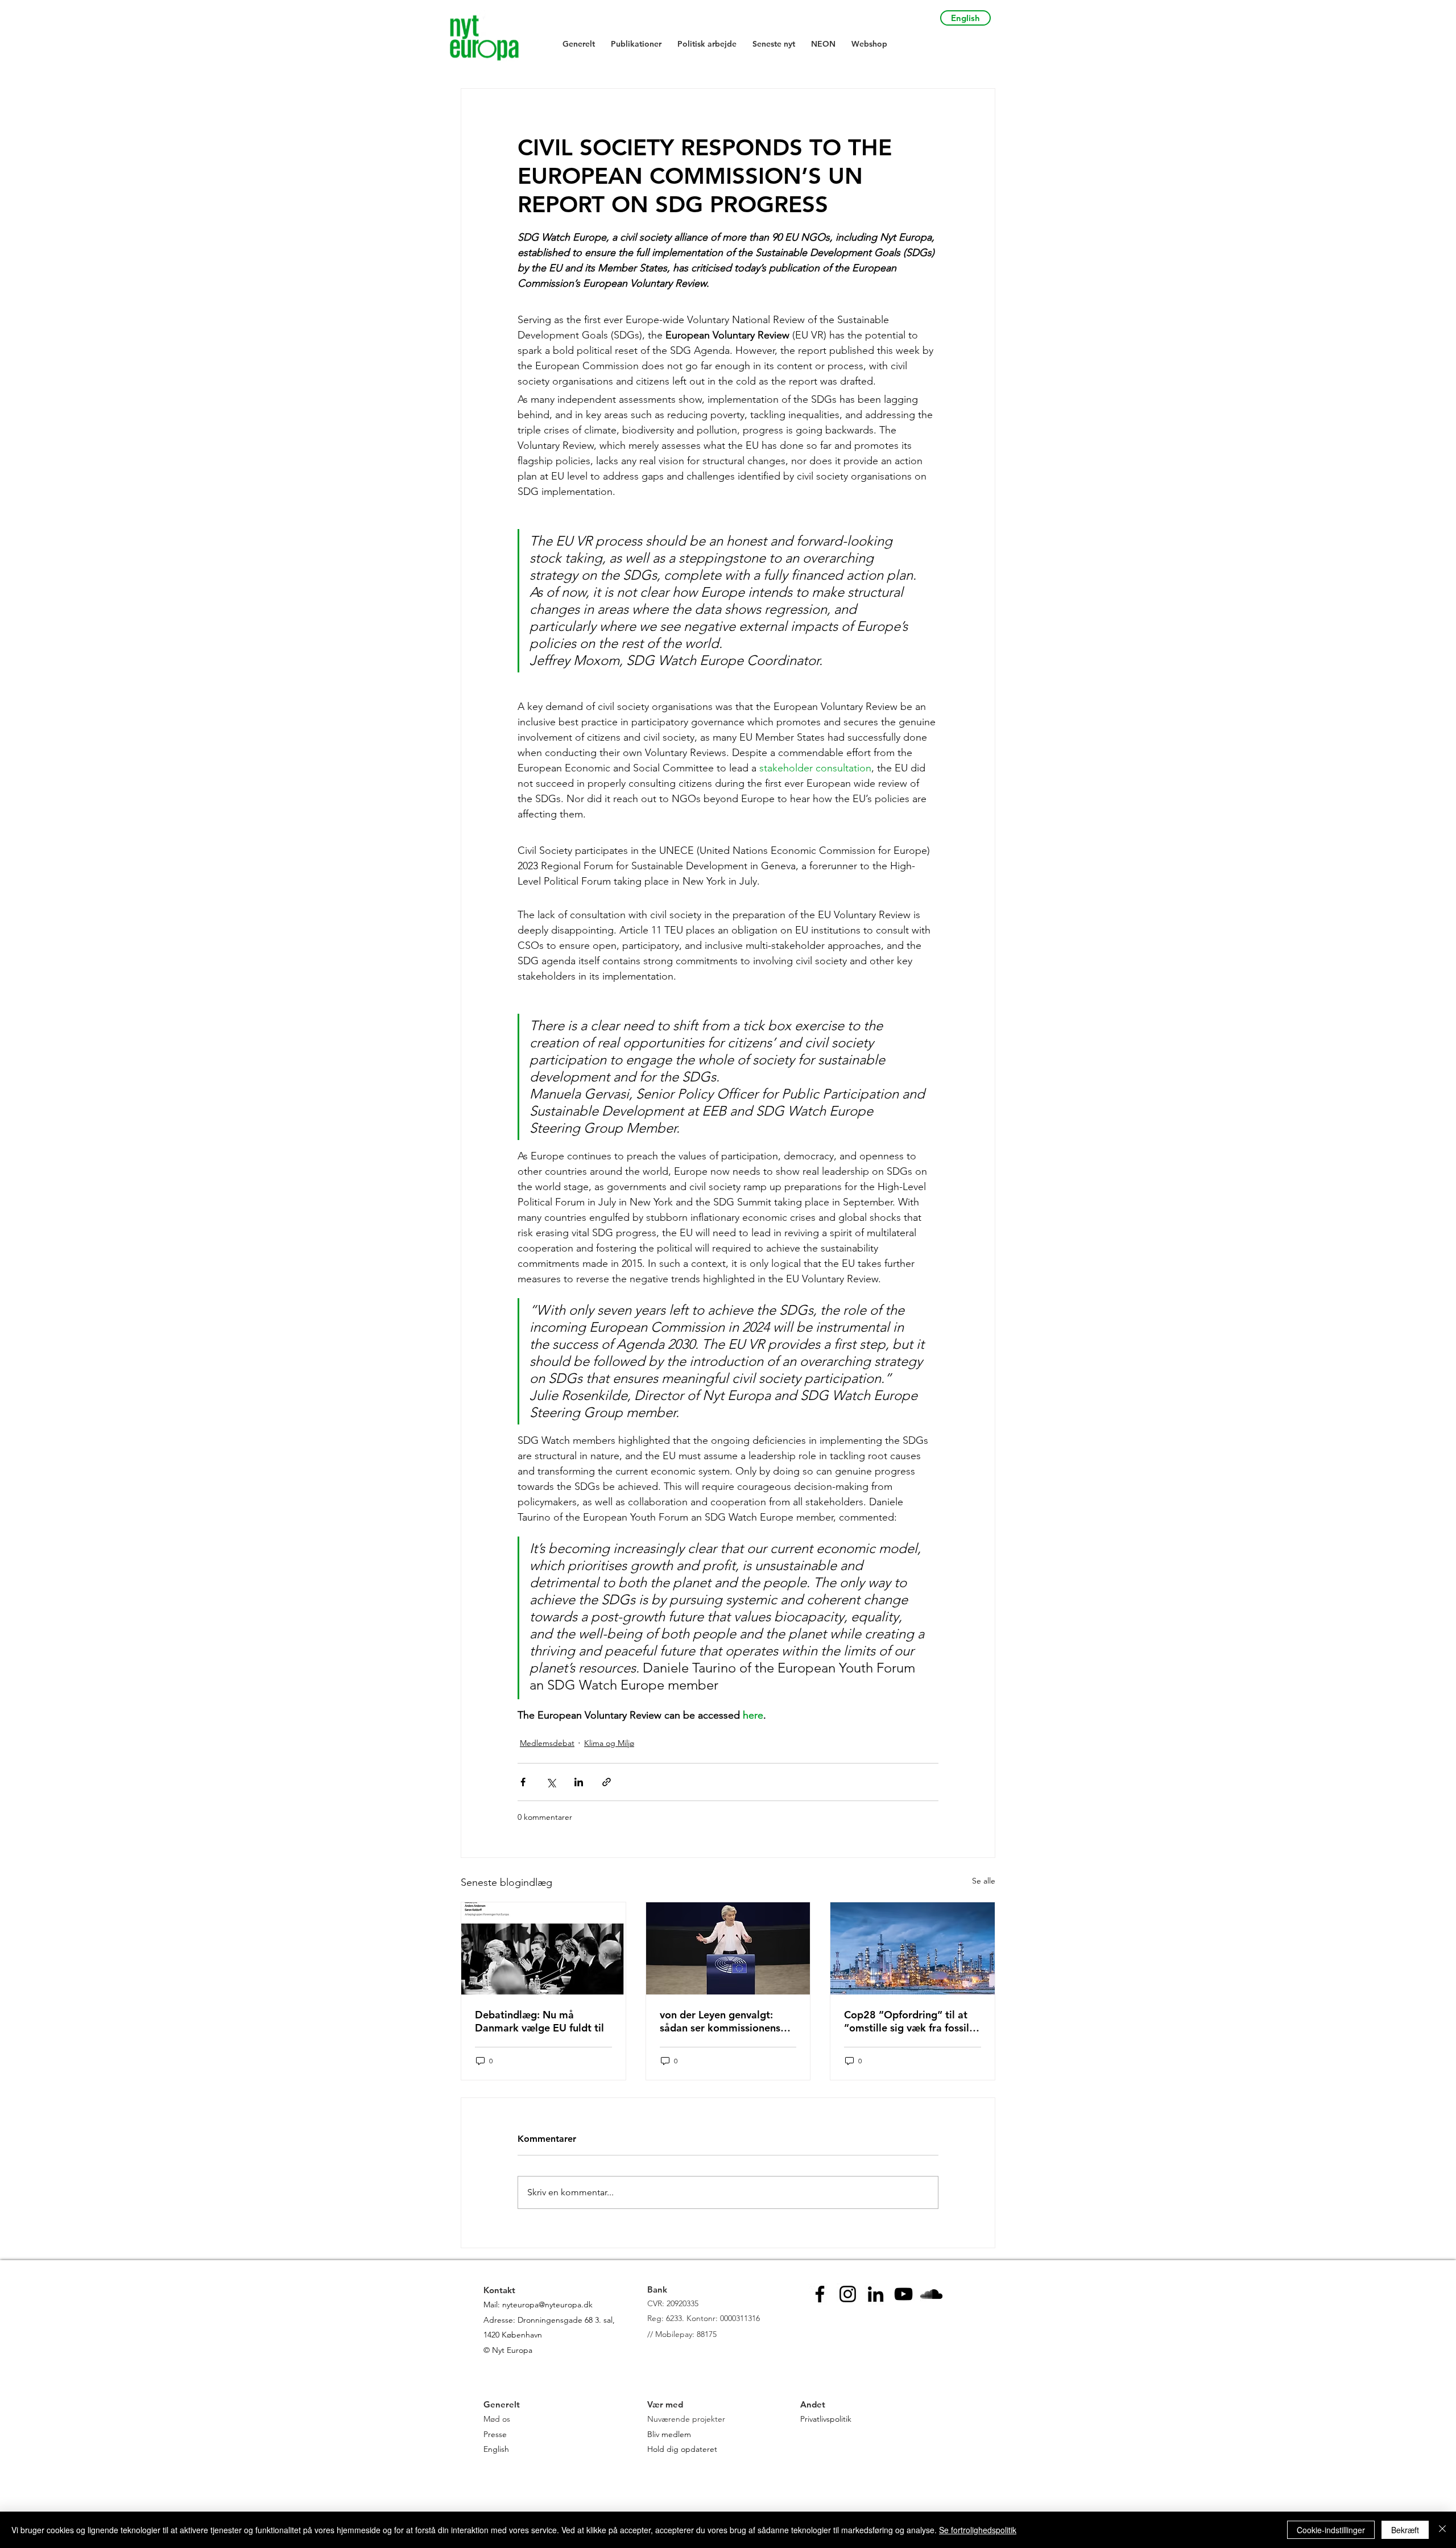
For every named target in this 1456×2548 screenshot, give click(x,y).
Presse (495, 2434)
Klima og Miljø (609, 1743)
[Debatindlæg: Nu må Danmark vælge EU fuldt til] (543, 1948)
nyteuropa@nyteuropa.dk (547, 2305)
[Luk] (1442, 2530)
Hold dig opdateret (682, 2449)
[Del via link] (607, 1782)
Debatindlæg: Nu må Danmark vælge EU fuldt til (539, 2021)
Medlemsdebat (547, 1743)
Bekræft (1405, 2530)
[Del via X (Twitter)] (551, 1782)
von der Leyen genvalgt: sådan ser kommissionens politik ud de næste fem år (722, 2021)
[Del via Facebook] (523, 1782)
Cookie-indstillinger (1331, 2530)
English (496, 2449)
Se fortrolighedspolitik (978, 2530)
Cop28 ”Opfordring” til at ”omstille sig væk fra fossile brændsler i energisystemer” (911, 2021)
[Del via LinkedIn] (579, 1782)
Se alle (984, 1881)
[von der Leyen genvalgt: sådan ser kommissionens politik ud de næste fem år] (728, 1948)
